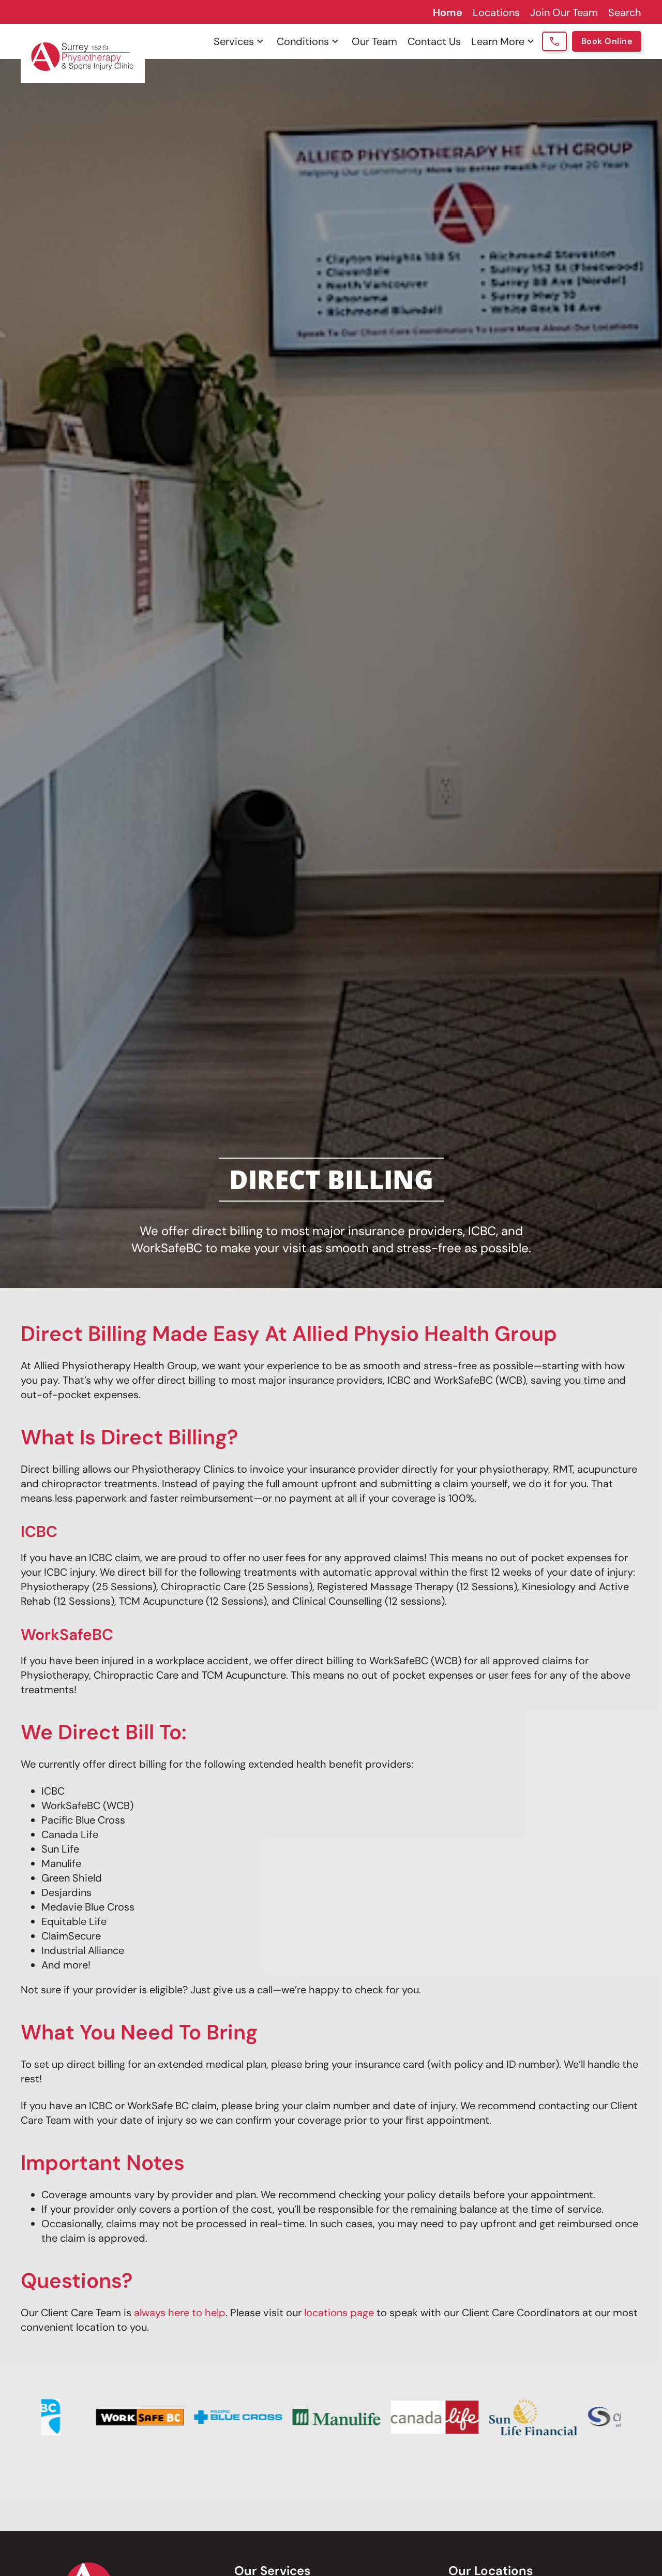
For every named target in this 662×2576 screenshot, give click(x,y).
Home (448, 12)
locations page (339, 2313)
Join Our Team (564, 12)
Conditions (303, 41)
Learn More (498, 41)
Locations (496, 12)
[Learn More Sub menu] (531, 41)
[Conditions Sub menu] (335, 41)
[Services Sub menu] (260, 41)
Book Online (607, 41)
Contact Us (434, 41)
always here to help (180, 2313)
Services (234, 41)
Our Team (374, 41)
